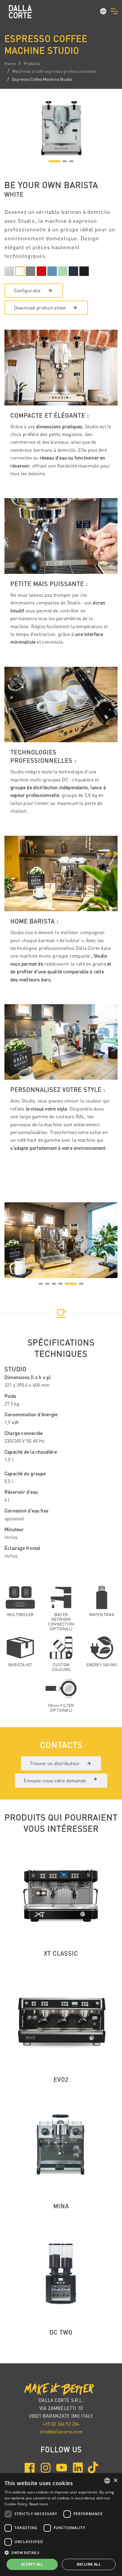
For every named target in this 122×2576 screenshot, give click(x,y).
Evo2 (61, 2080)
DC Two (61, 2332)
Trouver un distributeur (55, 1763)
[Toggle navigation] (114, 11)
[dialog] (61, 2525)
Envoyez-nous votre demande (55, 1781)
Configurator (27, 290)
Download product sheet (40, 308)
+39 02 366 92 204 (61, 2424)
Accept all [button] (32, 2564)
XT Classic (61, 1953)
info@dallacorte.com (61, 2432)
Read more (39, 2504)
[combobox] (107, 2481)
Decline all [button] (89, 2564)
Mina (61, 2206)
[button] (103, 12)
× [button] (115, 2481)
